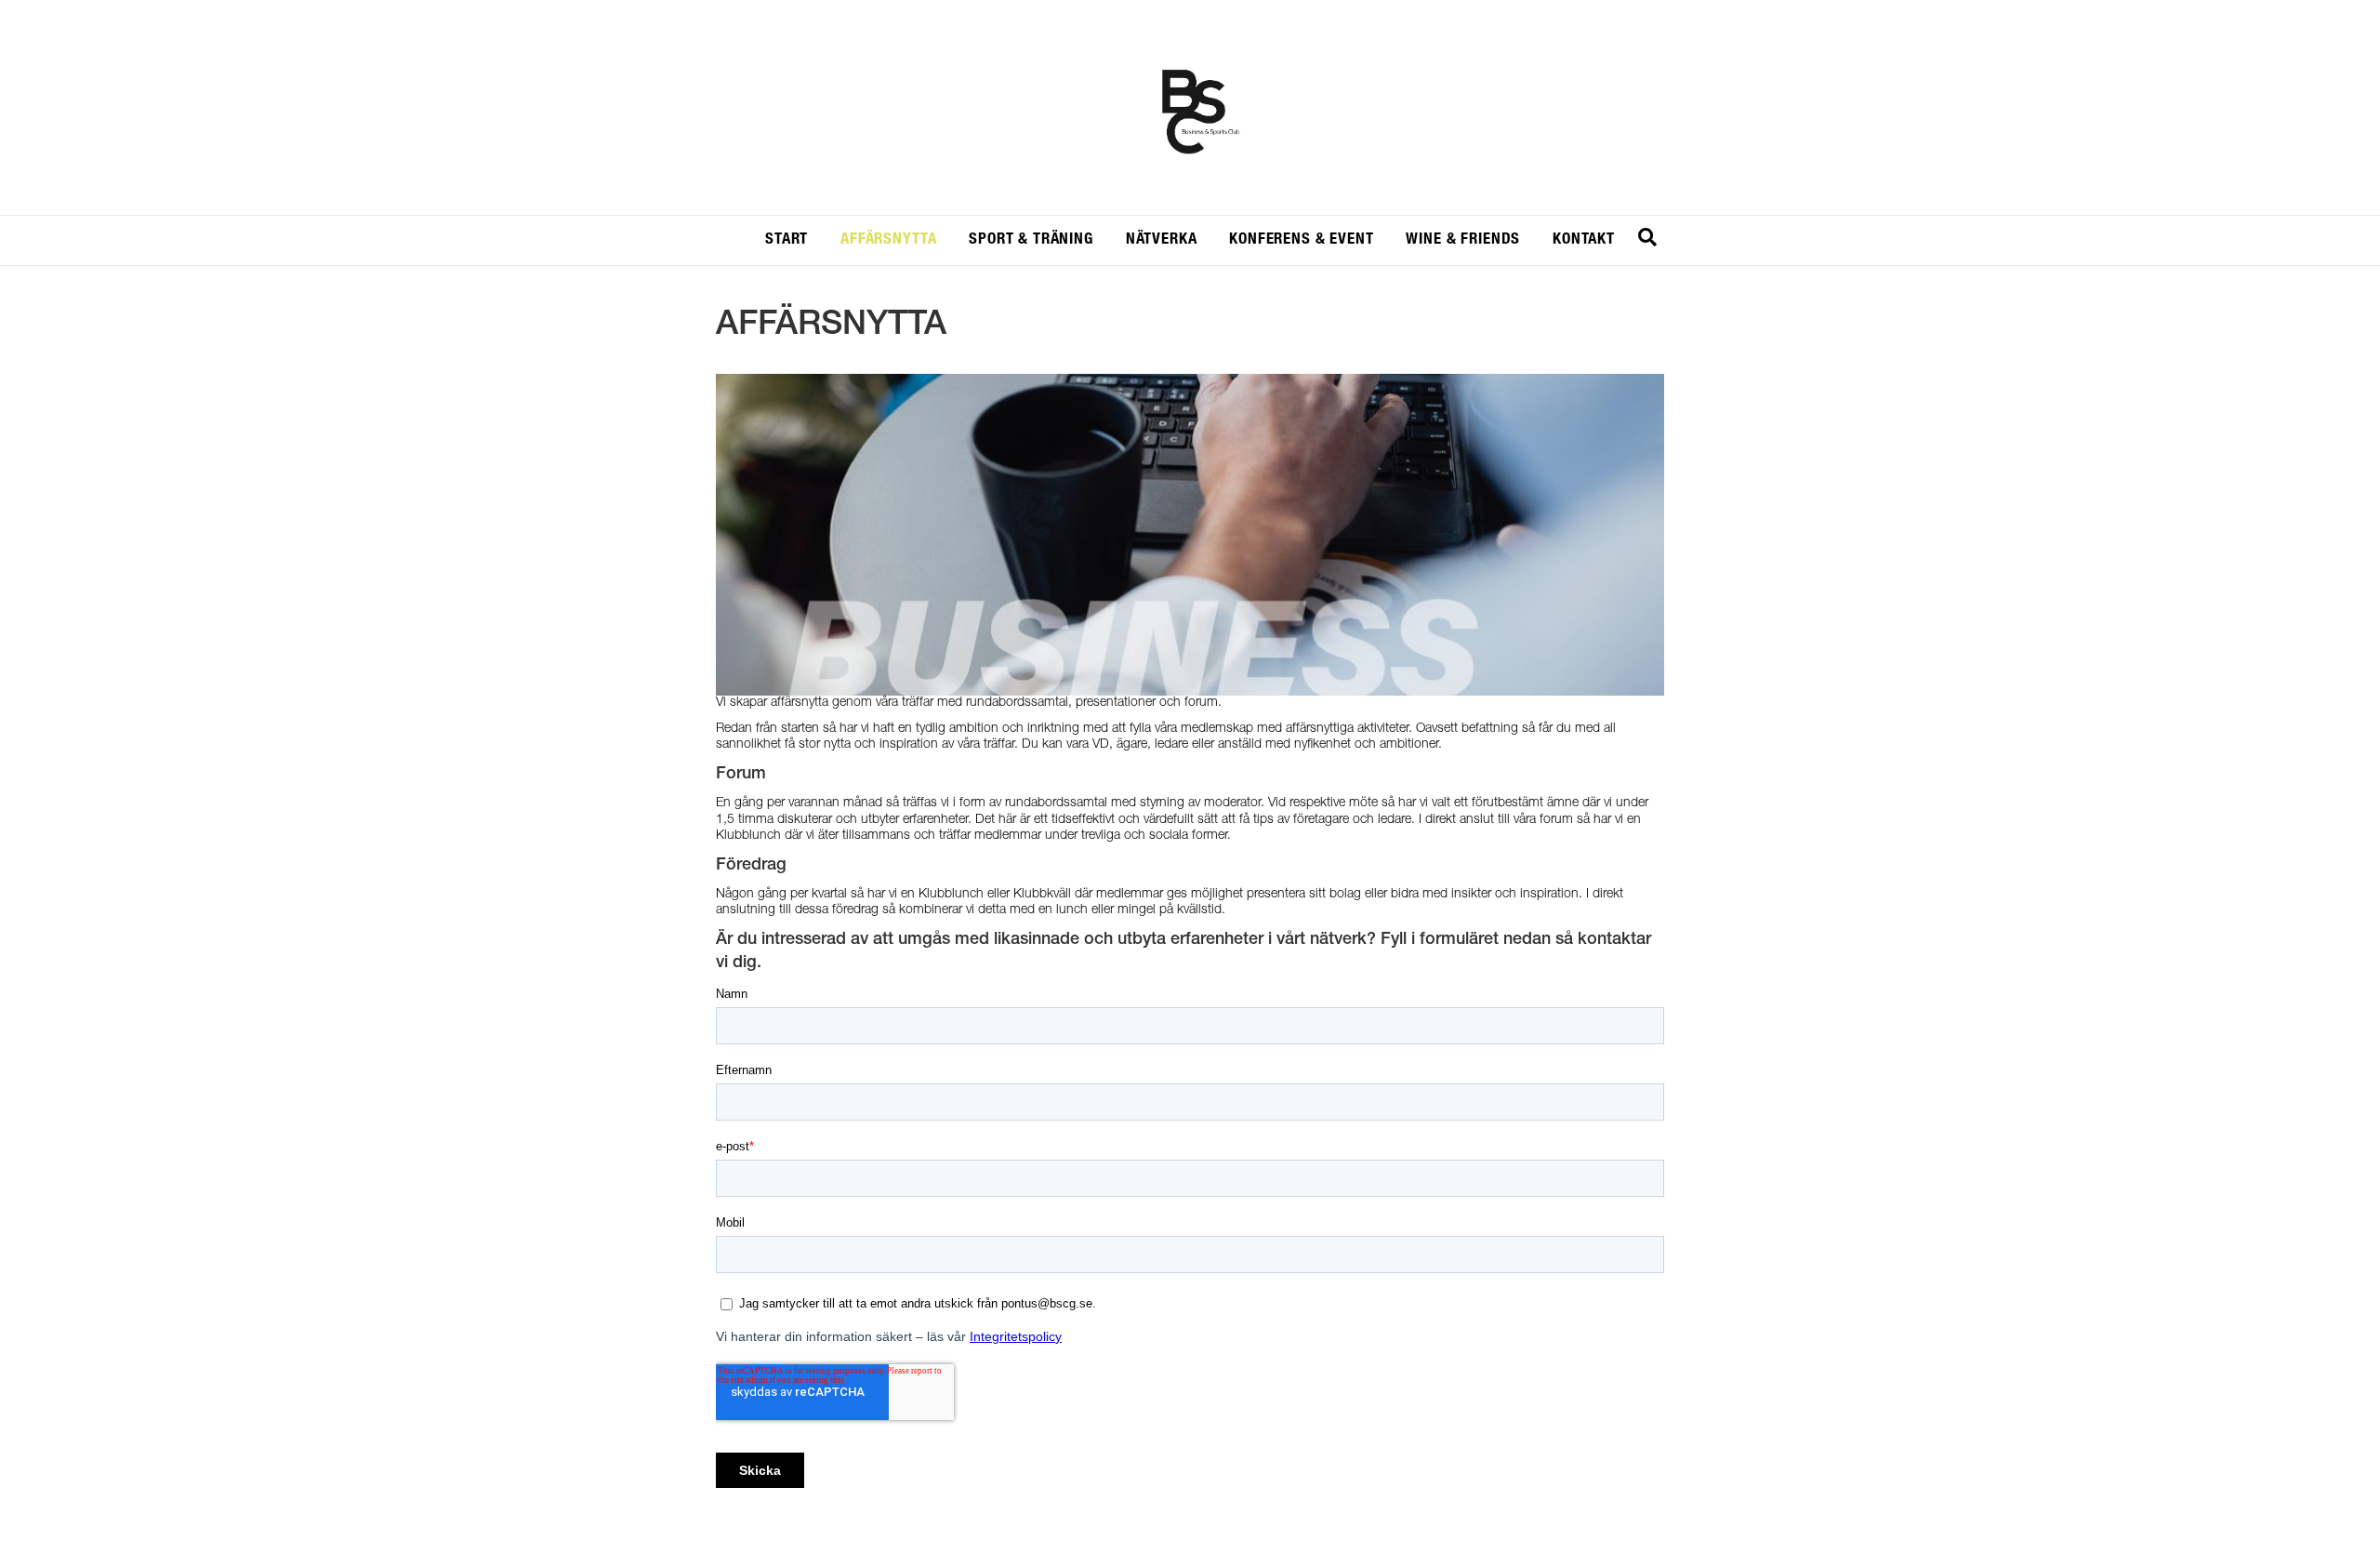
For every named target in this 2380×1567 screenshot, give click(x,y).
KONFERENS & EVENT (1301, 240)
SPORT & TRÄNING (1031, 240)
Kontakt (1584, 240)
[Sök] (1647, 237)
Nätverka (1162, 240)
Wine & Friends (1463, 240)
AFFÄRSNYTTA (888, 240)
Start (787, 240)
